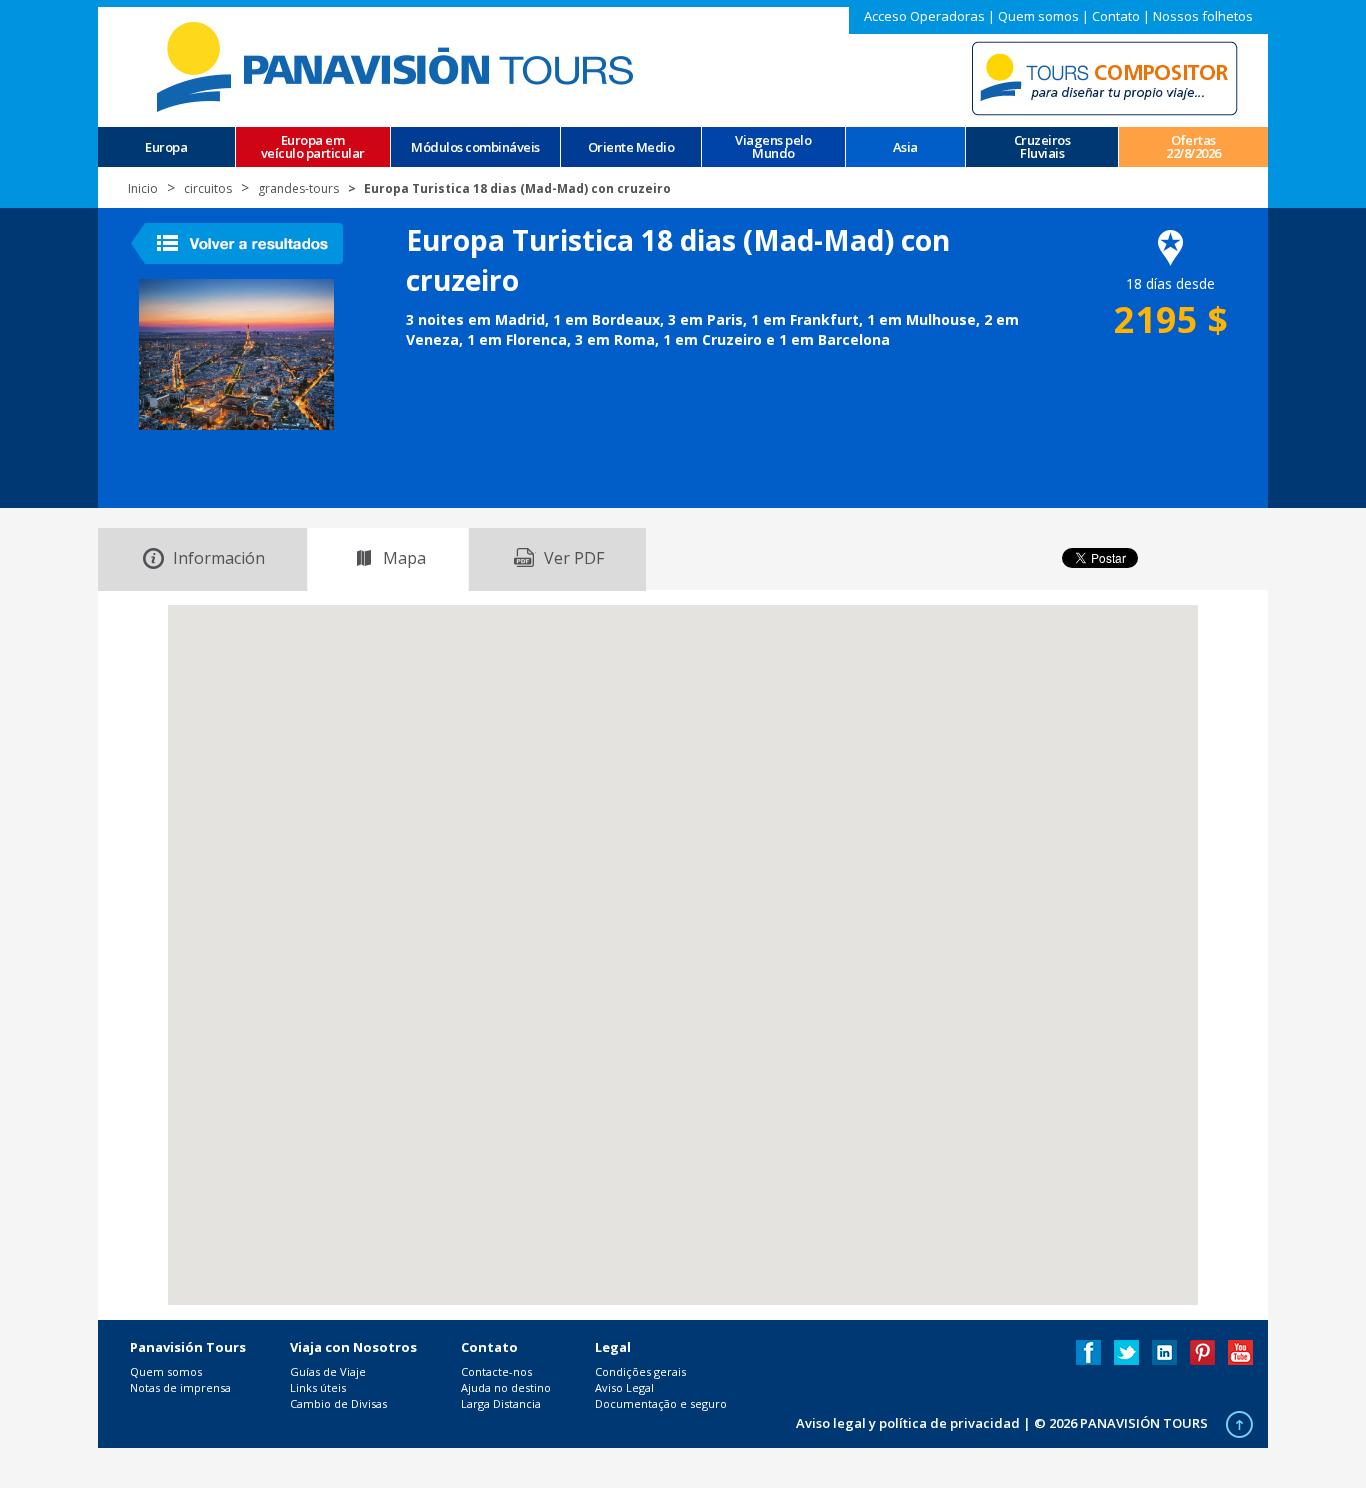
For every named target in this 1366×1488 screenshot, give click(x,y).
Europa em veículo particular (313, 147)
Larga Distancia (501, 1403)
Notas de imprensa (180, 1387)
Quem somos (1038, 16)
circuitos (208, 188)
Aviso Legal (624, 1387)
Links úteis (318, 1387)
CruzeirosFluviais (1042, 147)
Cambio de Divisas (338, 1403)
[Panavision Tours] (398, 65)
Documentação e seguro (661, 1403)
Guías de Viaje (328, 1371)
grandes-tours (298, 188)
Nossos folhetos (1203, 16)
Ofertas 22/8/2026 (1193, 147)
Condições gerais (640, 1371)
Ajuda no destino (506, 1387)
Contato (1116, 16)
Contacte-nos (496, 1371)
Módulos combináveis (475, 147)
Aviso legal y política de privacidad (908, 1423)
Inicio (143, 188)
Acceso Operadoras (924, 16)
